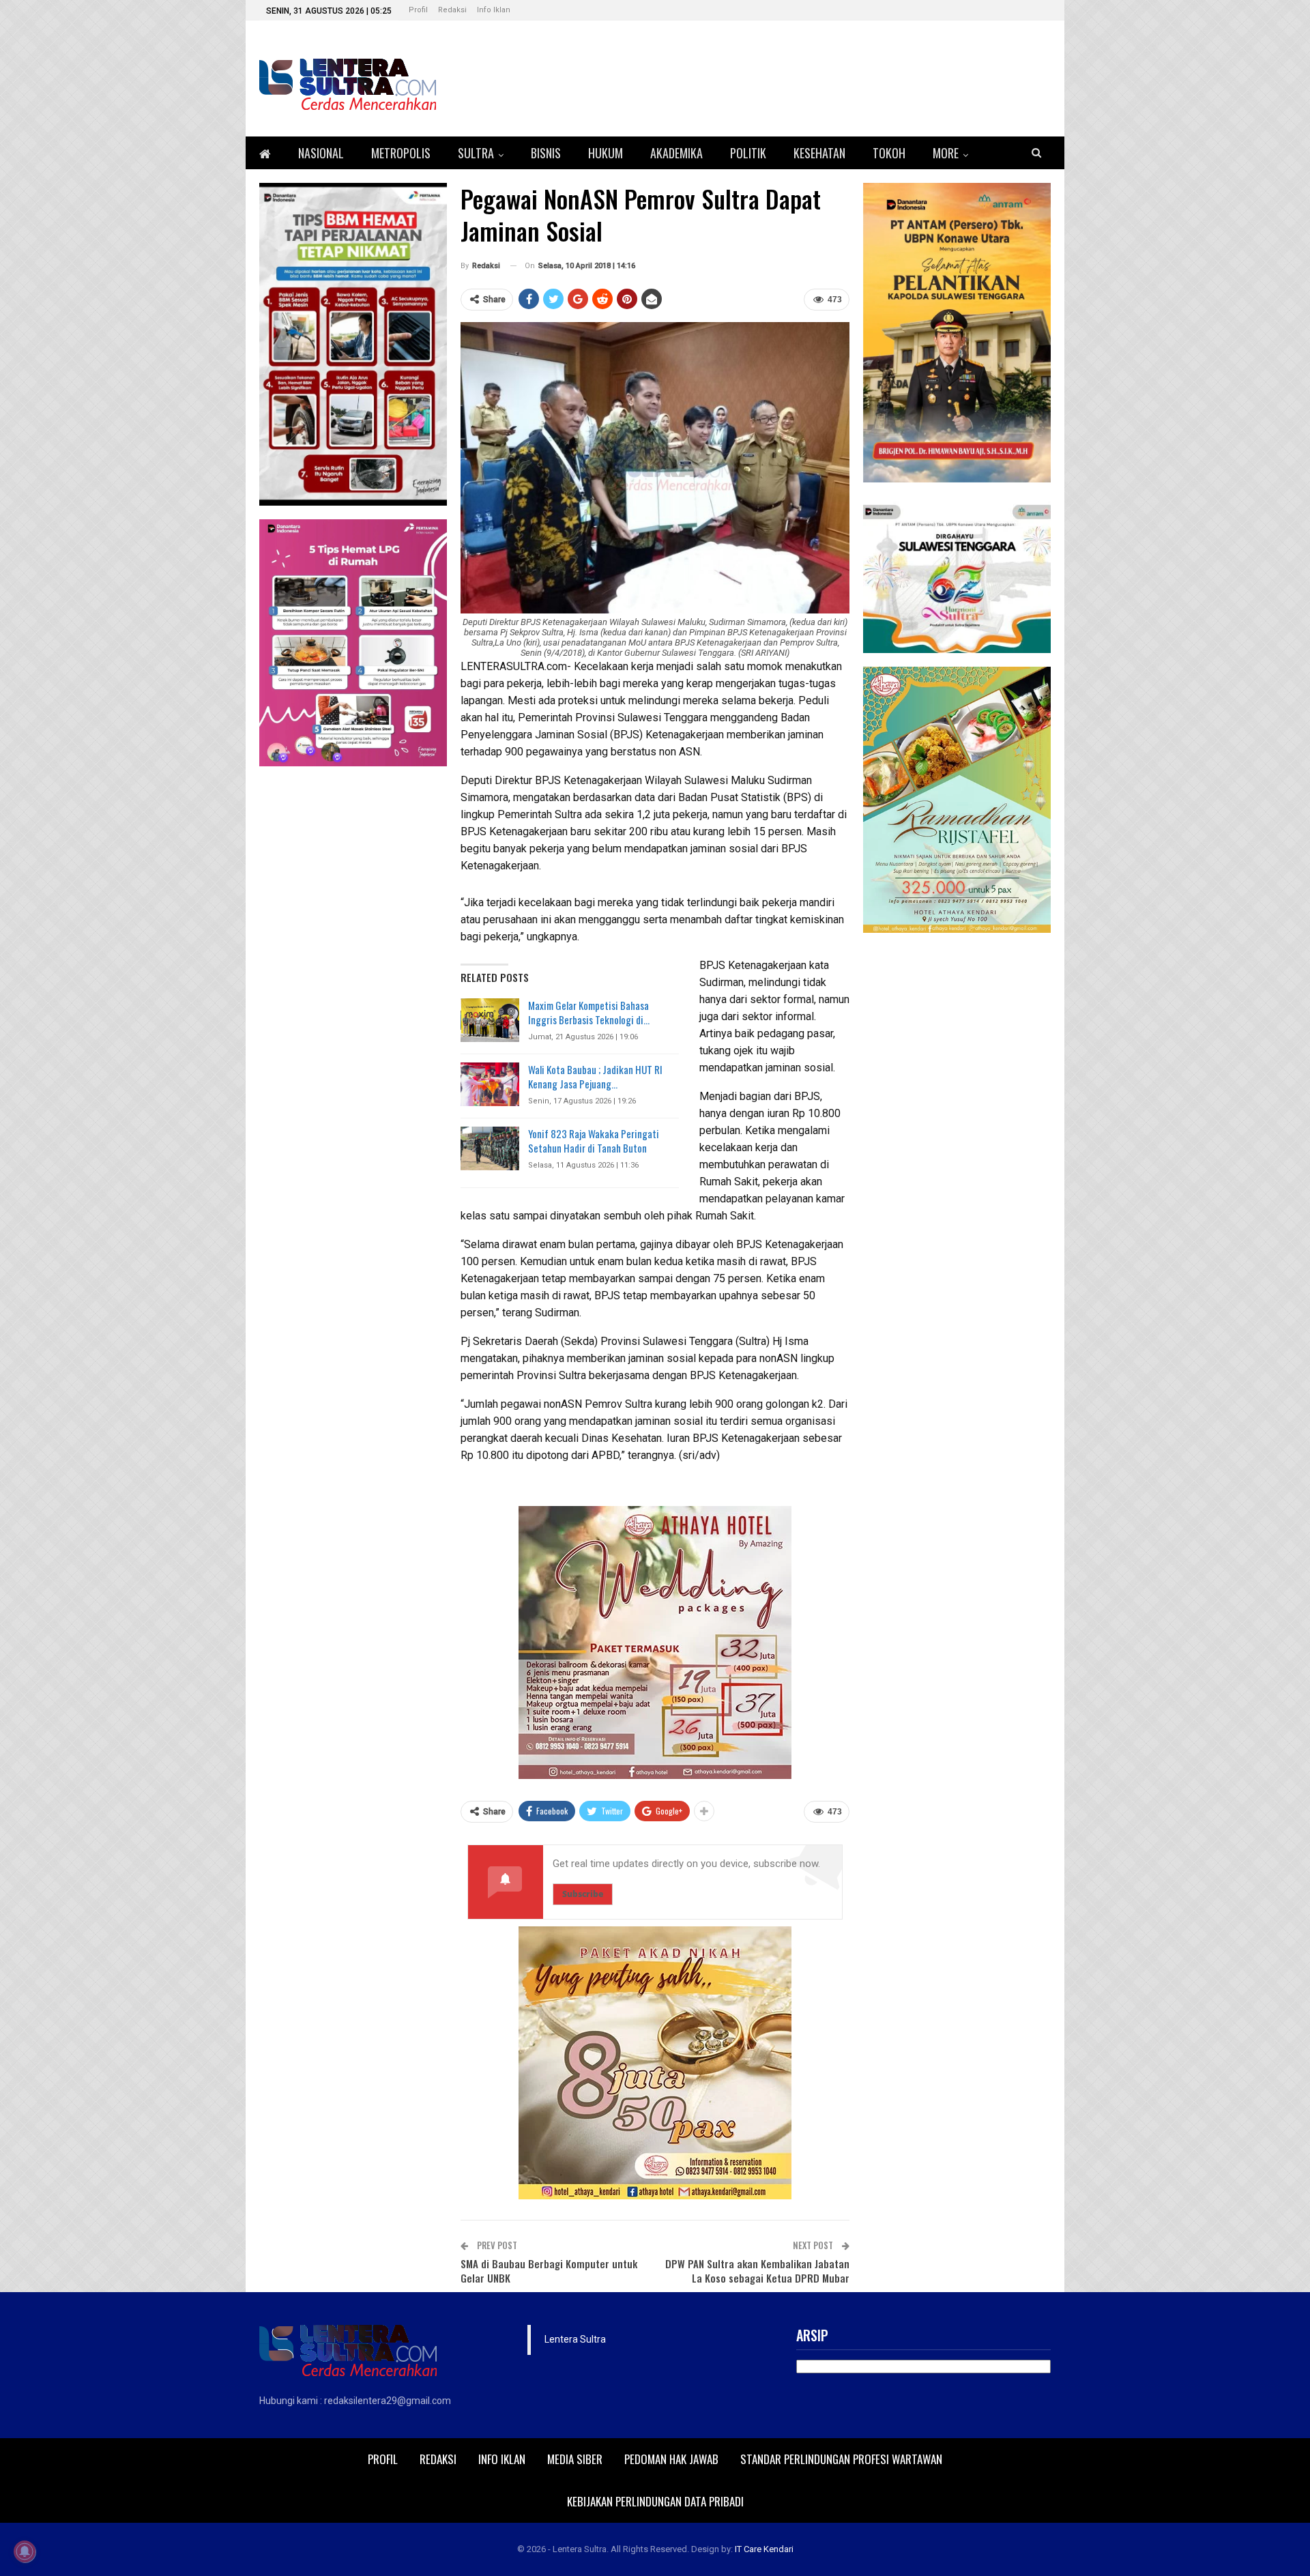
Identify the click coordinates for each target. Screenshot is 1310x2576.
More (946, 153)
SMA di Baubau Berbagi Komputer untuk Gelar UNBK (549, 2271)
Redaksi (452, 10)
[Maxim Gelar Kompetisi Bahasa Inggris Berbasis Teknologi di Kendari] (490, 1020)
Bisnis (546, 153)
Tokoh (889, 153)
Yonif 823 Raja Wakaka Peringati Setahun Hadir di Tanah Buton (594, 1141)
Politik (748, 153)
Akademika (676, 153)
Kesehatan (819, 153)
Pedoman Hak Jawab (671, 2459)
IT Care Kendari (764, 2549)
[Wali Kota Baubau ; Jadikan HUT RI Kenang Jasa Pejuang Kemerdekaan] (490, 1084)
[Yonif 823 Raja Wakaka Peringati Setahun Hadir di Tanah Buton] (490, 1148)
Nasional (321, 153)
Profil (418, 10)
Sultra (476, 153)
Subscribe (583, 1894)
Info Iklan (494, 10)
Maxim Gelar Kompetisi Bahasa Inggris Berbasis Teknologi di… (589, 1012)
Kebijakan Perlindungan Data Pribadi (655, 2501)
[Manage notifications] (25, 2551)
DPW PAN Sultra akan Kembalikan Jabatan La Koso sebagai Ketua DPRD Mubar (757, 2271)
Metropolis (401, 153)
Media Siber (575, 2459)
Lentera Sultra (575, 2339)
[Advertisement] (957, 1151)
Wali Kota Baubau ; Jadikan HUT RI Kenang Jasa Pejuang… (595, 1076)
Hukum (606, 153)
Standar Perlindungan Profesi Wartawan (841, 2459)
